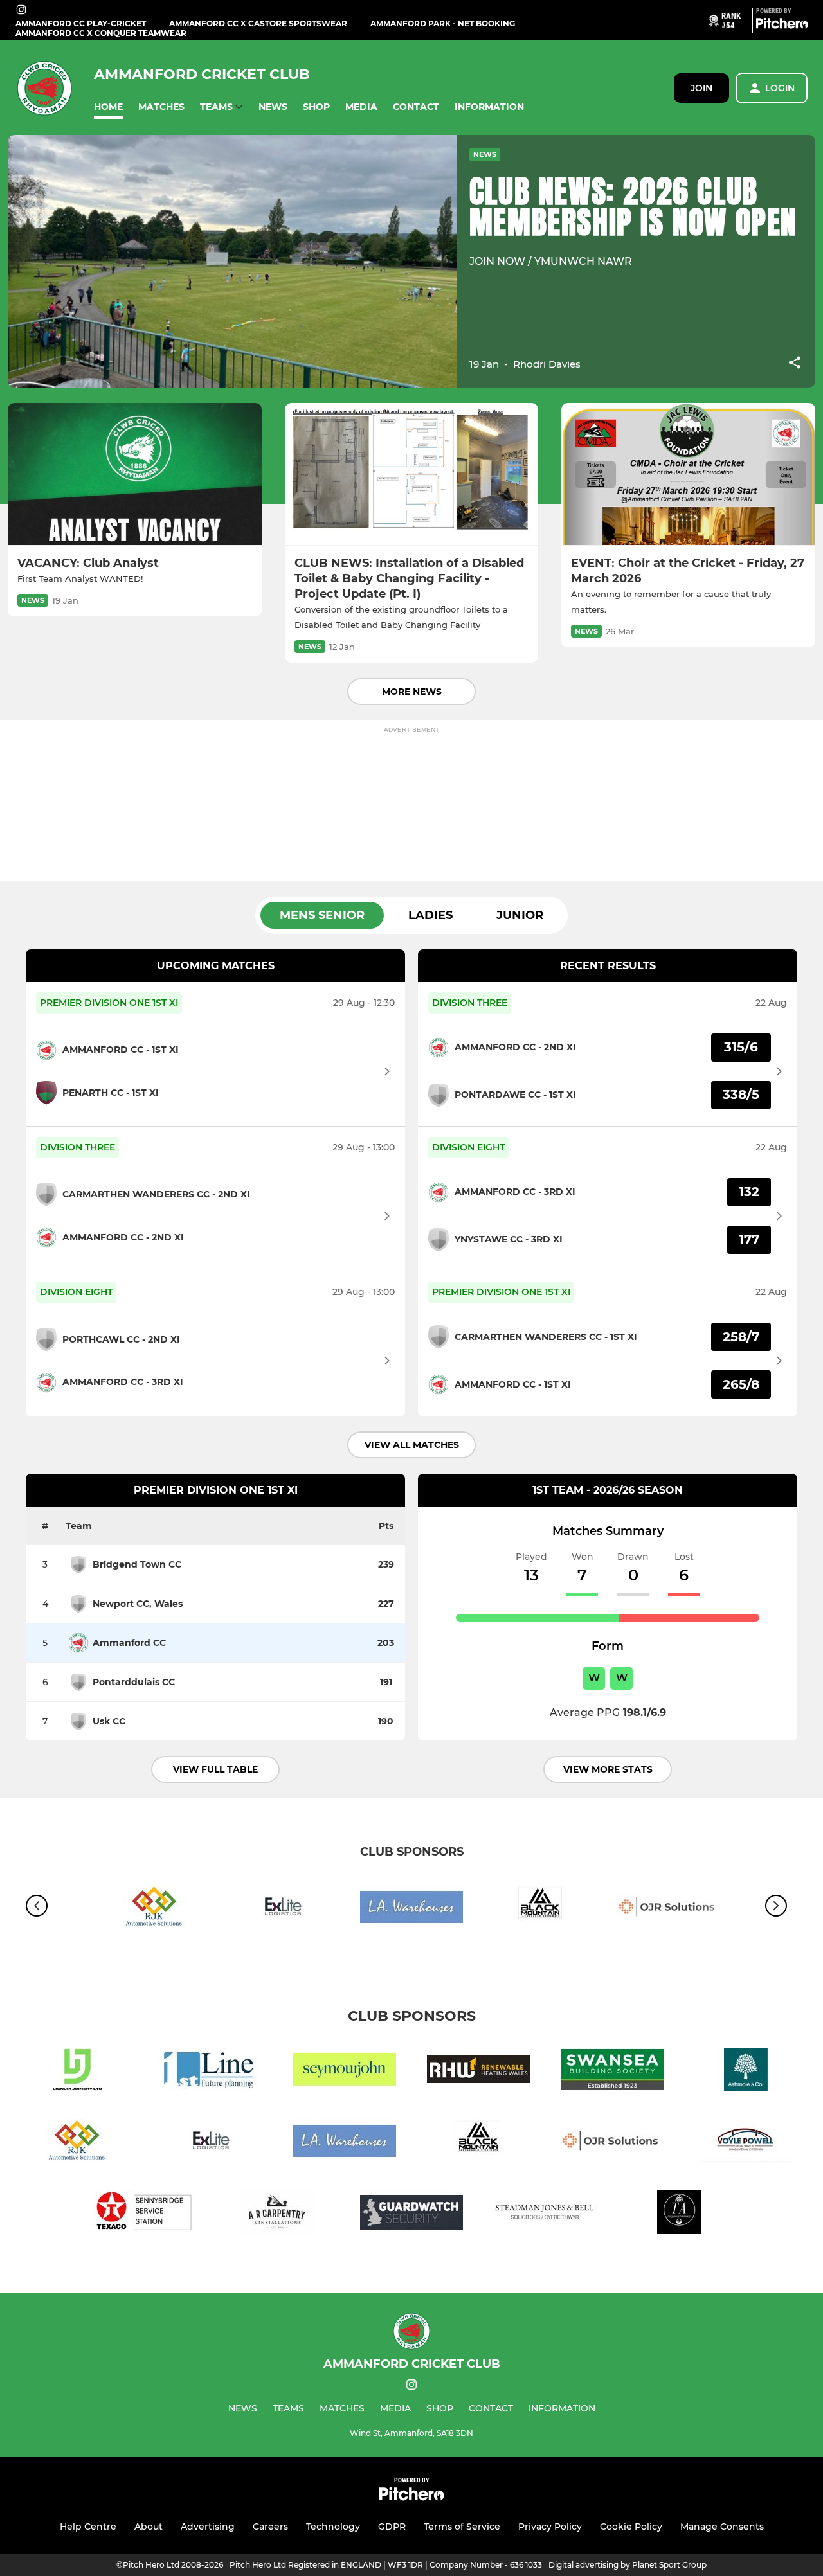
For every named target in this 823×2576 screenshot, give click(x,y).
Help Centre (88, 2527)
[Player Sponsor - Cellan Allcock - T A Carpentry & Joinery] (679, 2214)
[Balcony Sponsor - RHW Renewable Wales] (478, 2072)
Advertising (208, 2527)
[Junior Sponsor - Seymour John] (345, 2072)
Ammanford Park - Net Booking (443, 23)
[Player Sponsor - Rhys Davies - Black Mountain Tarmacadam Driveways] (540, 1909)
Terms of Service (462, 2527)
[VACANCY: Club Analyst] (135, 474)
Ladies (430, 915)
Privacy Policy (550, 2527)
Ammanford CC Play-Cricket (81, 23)
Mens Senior (322, 915)
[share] (795, 364)
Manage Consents (722, 2527)
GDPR (392, 2527)
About (149, 2527)
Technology (333, 2527)
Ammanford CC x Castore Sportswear (258, 23)
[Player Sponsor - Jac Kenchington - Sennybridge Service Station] (144, 2214)
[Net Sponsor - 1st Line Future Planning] (211, 2072)
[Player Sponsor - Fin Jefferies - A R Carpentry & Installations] (278, 2214)
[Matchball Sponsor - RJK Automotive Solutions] (154, 1909)
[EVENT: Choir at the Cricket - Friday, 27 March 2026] (688, 474)
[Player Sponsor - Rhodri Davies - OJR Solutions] (669, 1909)
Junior (520, 915)
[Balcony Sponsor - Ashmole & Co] (746, 2072)
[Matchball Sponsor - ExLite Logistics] (283, 1909)
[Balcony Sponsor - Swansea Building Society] (612, 2072)
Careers (270, 2527)
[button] (108, 107)
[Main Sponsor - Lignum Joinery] (77, 2072)
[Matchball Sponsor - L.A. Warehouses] (411, 1909)
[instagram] (21, 11)
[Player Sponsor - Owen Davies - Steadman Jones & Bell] (545, 2214)
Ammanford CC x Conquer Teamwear (101, 33)
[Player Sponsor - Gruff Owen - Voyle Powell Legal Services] (746, 2143)
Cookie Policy (631, 2527)
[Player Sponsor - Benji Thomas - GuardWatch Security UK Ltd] (411, 2214)
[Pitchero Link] (782, 26)
